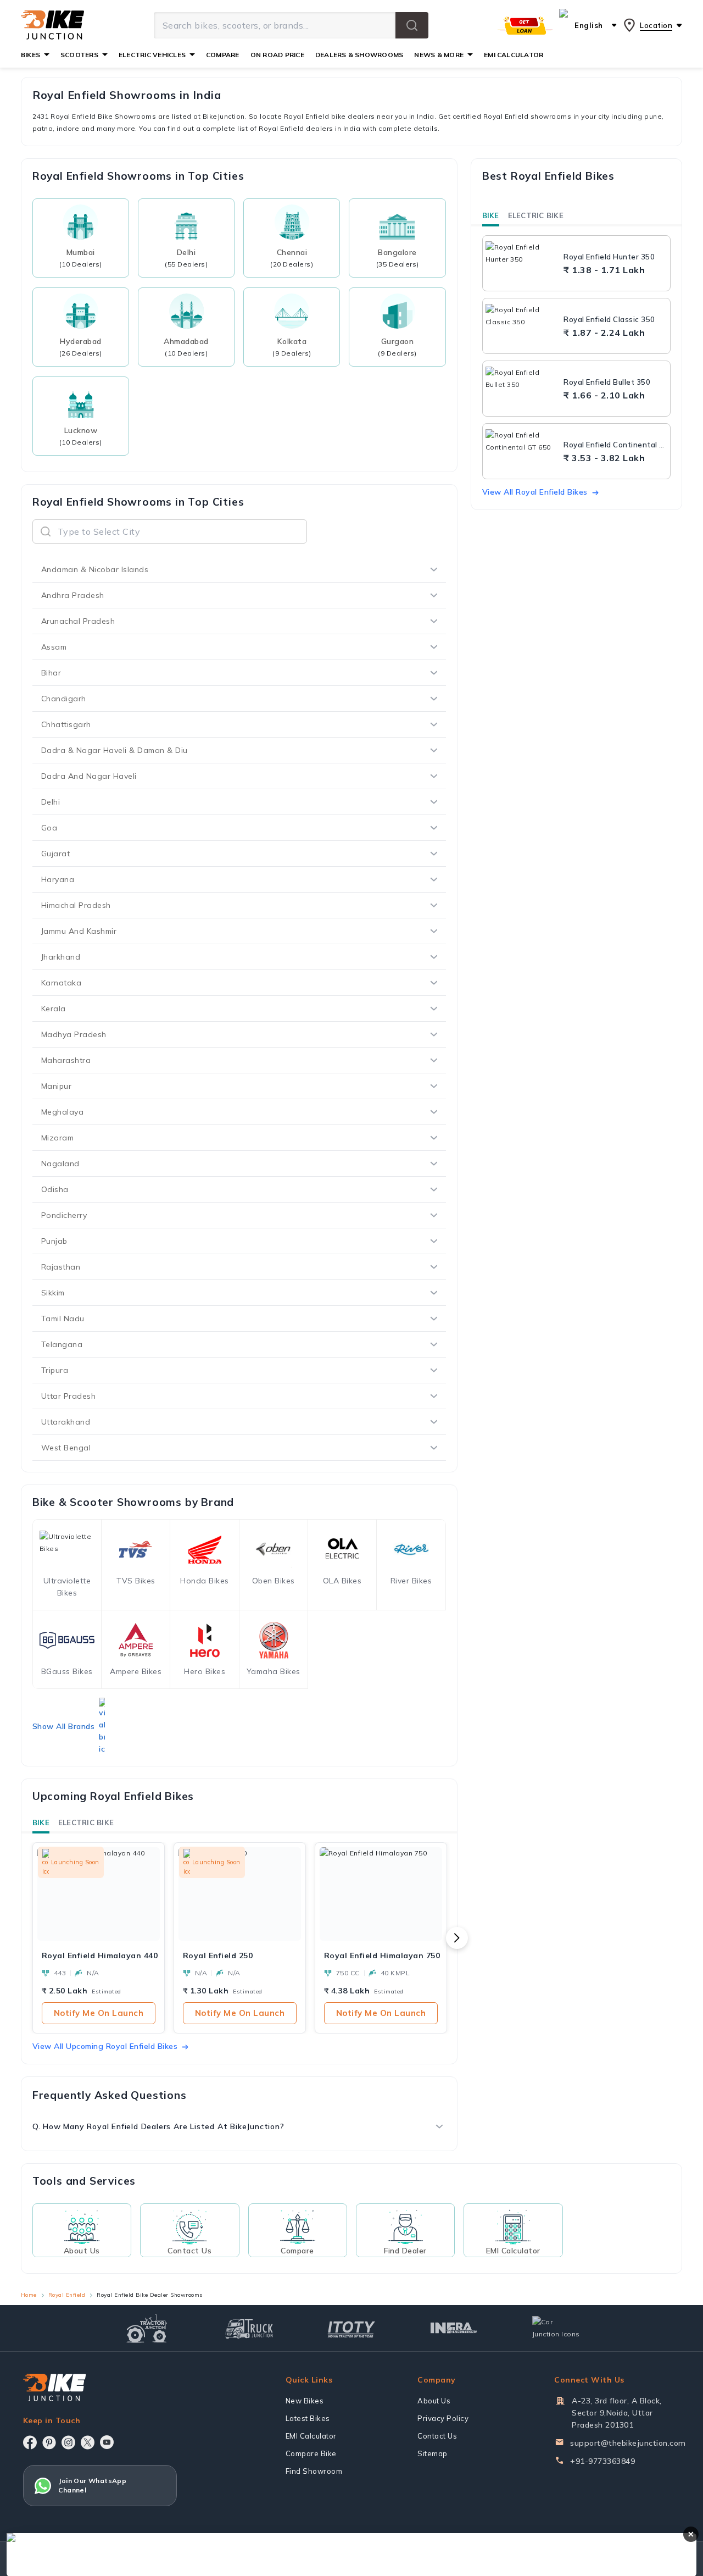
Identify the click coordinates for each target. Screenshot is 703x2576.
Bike (41, 1822)
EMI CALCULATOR (514, 55)
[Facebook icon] (30, 2442)
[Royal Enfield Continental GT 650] (522, 451)
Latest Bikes (308, 2418)
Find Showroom (314, 2471)
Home (29, 2295)
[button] (412, 25)
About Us (434, 2401)
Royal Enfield (67, 2295)
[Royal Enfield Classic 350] (522, 326)
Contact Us (437, 2436)
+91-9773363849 (602, 2461)
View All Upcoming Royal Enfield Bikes (105, 2046)
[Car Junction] (556, 2328)
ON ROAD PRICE (277, 55)
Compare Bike (311, 2453)
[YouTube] (107, 2442)
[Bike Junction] (52, 25)
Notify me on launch (99, 2013)
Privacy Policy (443, 2418)
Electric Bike (86, 1822)
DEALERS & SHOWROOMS (359, 55)
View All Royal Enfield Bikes (535, 492)
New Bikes (305, 2401)
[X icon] (88, 2442)
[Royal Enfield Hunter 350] (522, 263)
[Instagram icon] (68, 2442)
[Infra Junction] (454, 2328)
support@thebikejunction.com (628, 2443)
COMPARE (223, 55)
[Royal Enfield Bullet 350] (522, 389)
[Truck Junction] (249, 2328)
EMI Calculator (311, 2436)
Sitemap (433, 2453)
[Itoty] (351, 2328)
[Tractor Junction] (147, 2328)
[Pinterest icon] (49, 2442)
